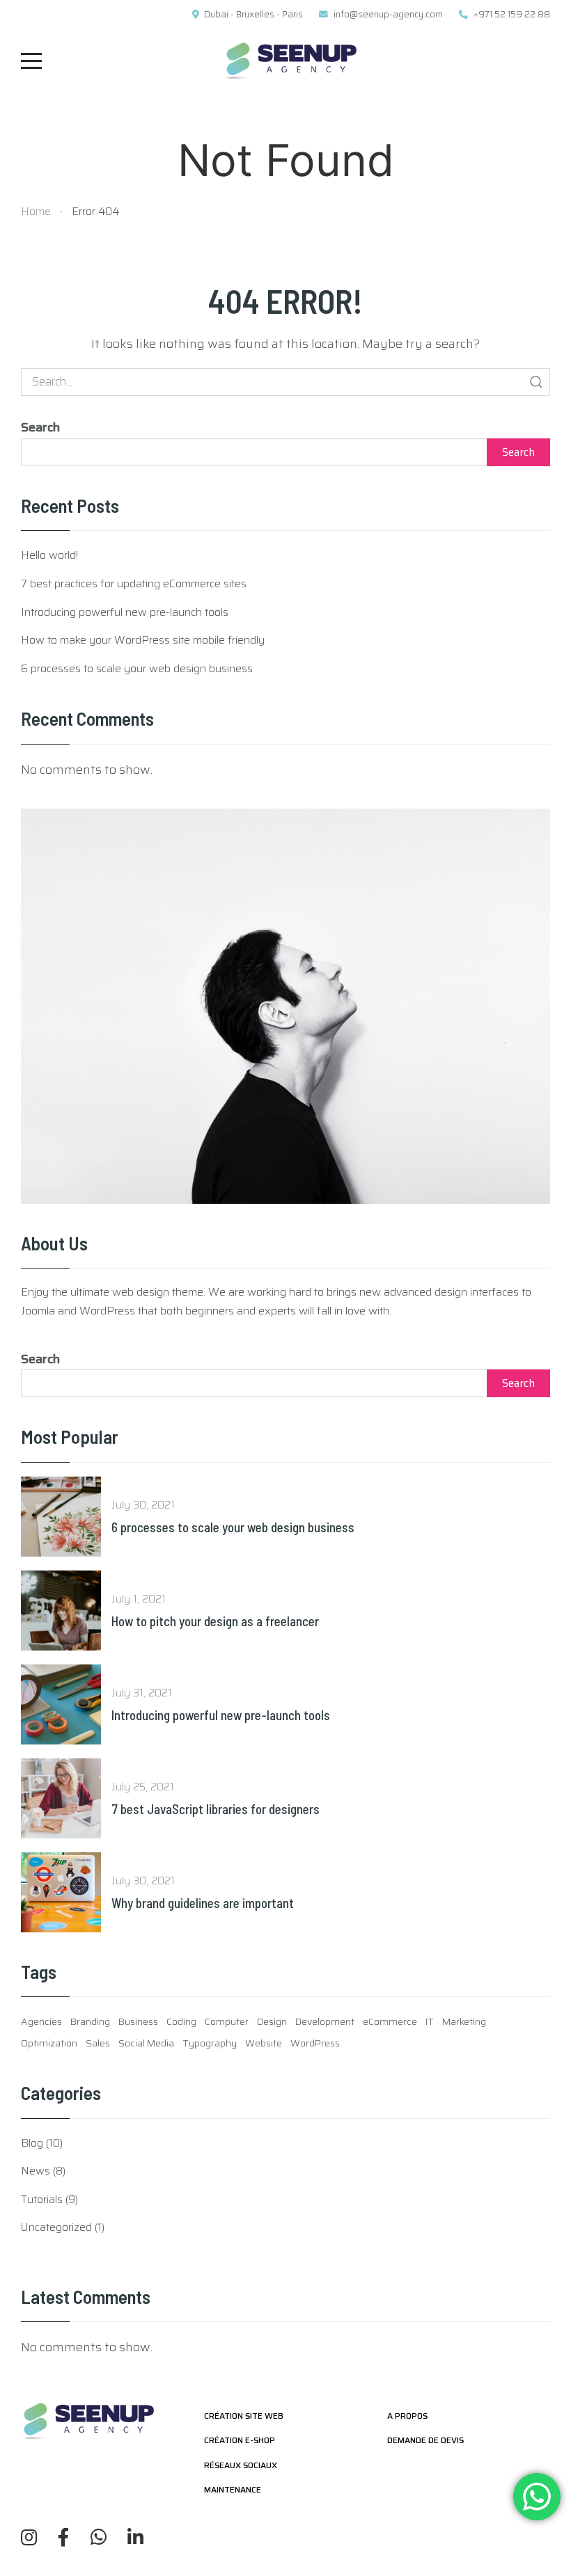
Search (40, 427)
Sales (98, 2043)
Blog (32, 2143)
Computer (227, 2021)
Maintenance (233, 2489)
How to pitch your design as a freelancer (215, 1621)
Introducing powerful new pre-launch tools (125, 612)
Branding (90, 2021)
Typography (210, 2043)
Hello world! (49, 555)
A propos (407, 2416)
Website (264, 2043)
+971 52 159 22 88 (512, 15)
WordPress (315, 2043)
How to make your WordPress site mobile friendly (143, 640)
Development (325, 2021)
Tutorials (42, 2199)
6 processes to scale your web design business (137, 668)
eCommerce (390, 2021)
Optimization (49, 2043)
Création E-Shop (240, 2440)
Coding (181, 2021)
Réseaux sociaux (241, 2465)
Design (272, 2021)
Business (138, 2021)
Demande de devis (425, 2440)
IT (430, 2021)
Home (36, 211)
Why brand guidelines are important (203, 1903)
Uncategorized (56, 2227)
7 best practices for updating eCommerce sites (134, 583)
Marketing (464, 2021)
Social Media (146, 2043)
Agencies (41, 2021)
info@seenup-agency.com (388, 15)
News (36, 2171)
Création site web (244, 2416)
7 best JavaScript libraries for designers (216, 1809)
